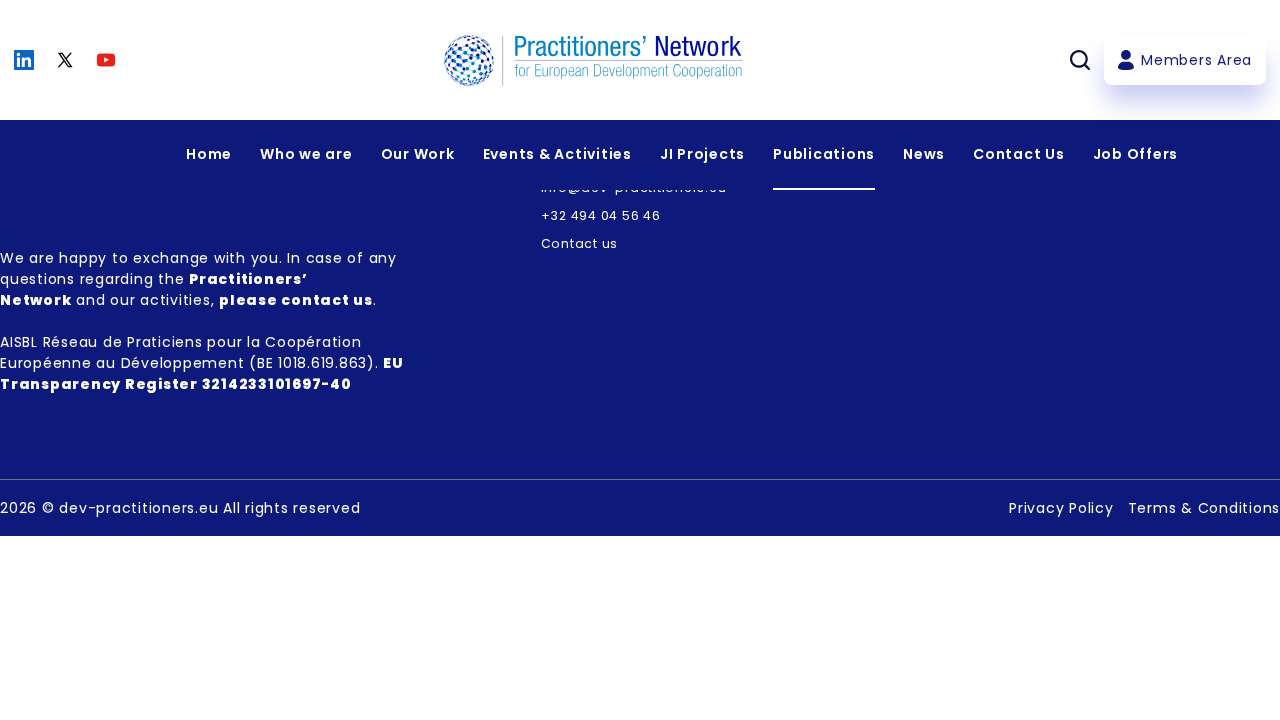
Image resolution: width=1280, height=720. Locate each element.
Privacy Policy (1061, 508)
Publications (824, 154)
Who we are (306, 154)
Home (209, 154)
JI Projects (702, 154)
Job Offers (1136, 154)
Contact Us (1019, 154)
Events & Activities (557, 154)
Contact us (580, 243)
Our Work (418, 154)
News (924, 154)
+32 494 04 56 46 (601, 215)
